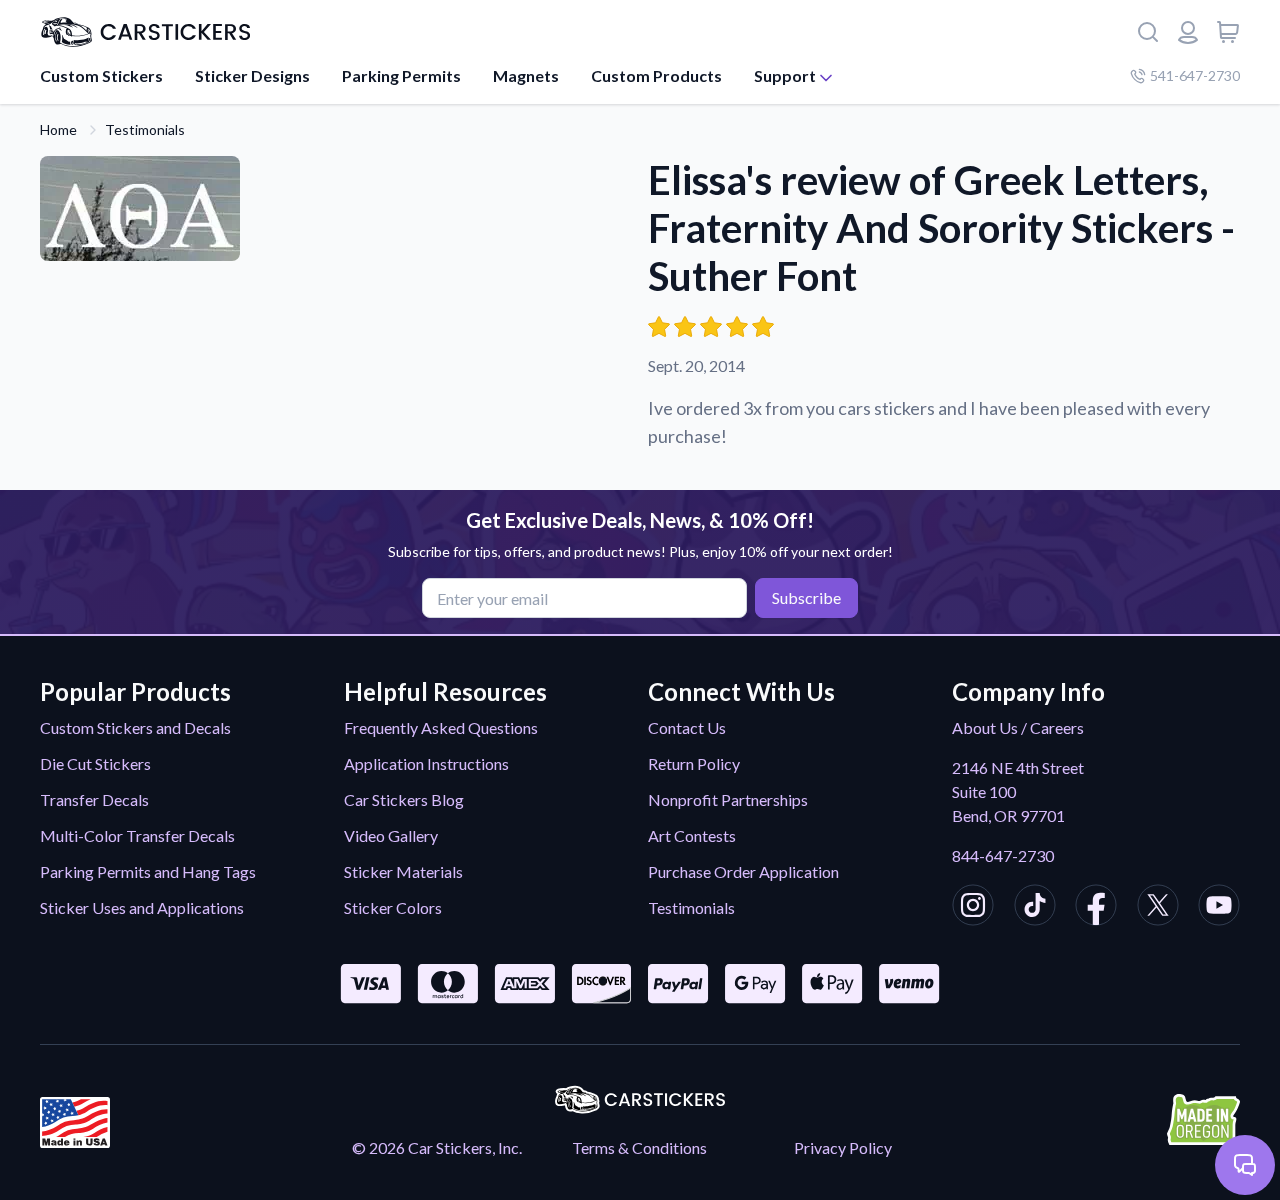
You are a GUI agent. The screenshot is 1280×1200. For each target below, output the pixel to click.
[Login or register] (1188, 32)
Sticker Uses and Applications (142, 907)
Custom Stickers (101, 75)
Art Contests (692, 835)
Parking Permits (401, 75)
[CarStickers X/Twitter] (1158, 908)
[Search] (1148, 32)
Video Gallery (391, 835)
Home (58, 129)
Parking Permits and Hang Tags (148, 871)
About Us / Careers (1018, 727)
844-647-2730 (1003, 855)
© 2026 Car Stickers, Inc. (437, 1147)
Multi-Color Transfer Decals (137, 835)
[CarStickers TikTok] (1035, 908)
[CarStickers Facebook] (1096, 908)
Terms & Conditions (639, 1147)
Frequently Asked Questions (441, 727)
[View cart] (1228, 32)
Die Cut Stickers (95, 763)
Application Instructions (426, 763)
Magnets (526, 75)
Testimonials (145, 129)
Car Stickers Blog (404, 799)
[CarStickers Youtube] (1219, 908)
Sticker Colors (393, 907)
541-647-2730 (1195, 75)
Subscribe (806, 597)
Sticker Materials (403, 871)
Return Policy (694, 763)
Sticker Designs (252, 75)
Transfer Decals (94, 799)
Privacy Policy (843, 1147)
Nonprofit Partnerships (728, 799)
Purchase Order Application (743, 871)
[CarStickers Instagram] (973, 908)
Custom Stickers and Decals (135, 727)
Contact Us (687, 727)
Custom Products (656, 75)
